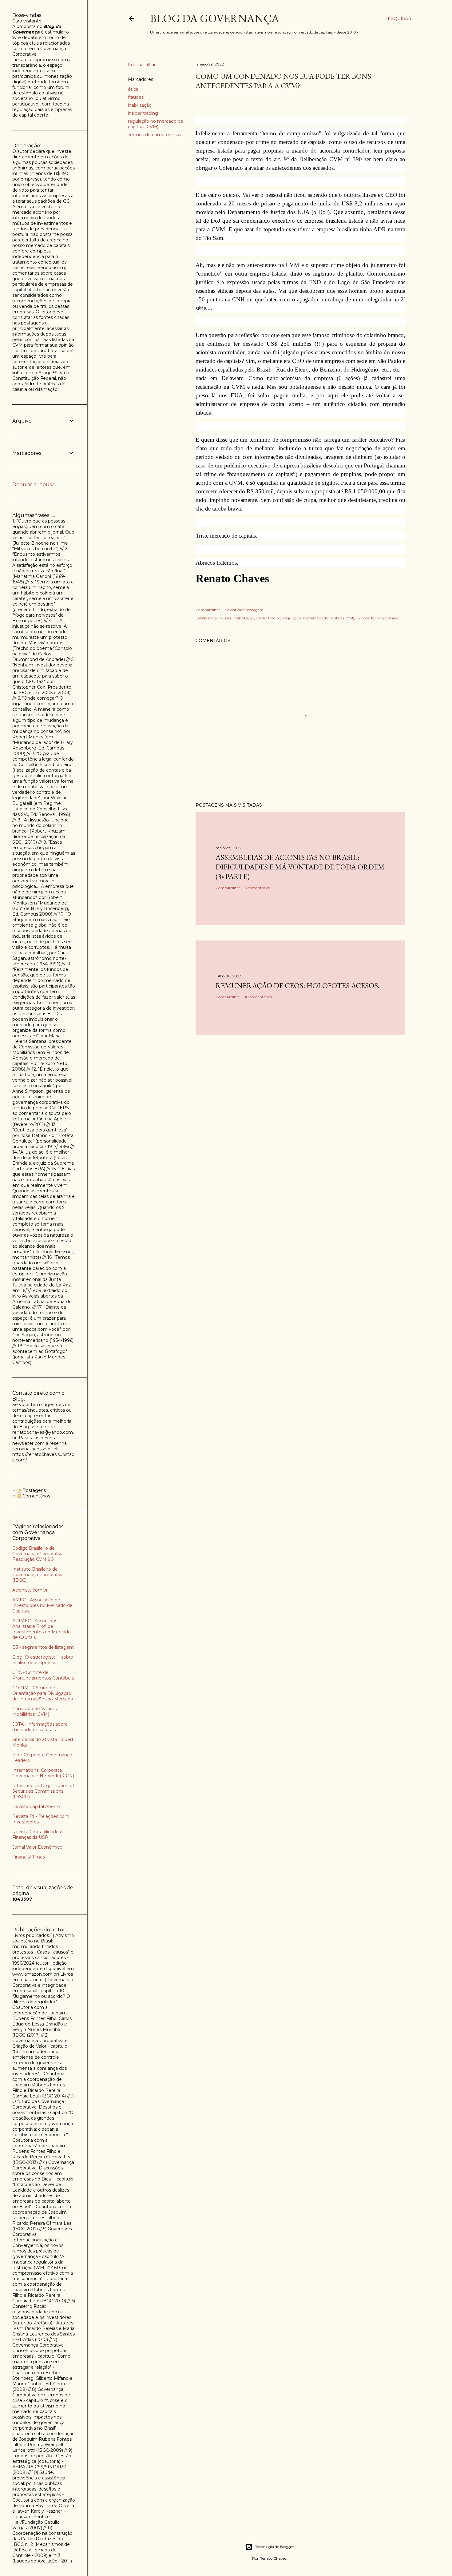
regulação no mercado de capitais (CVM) (156, 124)
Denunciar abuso (34, 485)
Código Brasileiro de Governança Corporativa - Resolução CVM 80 (39, 1554)
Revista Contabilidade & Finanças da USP (38, 1835)
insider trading (143, 113)
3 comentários (257, 888)
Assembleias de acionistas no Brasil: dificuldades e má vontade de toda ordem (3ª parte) (300, 867)
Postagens (34, 1490)
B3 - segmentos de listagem (43, 1647)
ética (133, 89)
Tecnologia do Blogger (275, 2547)
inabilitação (140, 105)
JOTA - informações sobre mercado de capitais (40, 1727)
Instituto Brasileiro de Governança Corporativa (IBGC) (38, 1575)
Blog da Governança (215, 18)
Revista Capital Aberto (36, 1807)
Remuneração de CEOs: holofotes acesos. (297, 986)
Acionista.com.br (30, 1590)
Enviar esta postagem (244, 610)
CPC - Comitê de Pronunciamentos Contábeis (43, 1675)
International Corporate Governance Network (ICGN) (43, 1773)
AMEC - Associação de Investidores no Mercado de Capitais (42, 1605)
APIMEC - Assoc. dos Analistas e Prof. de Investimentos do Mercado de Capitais (42, 1629)
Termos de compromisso (155, 135)
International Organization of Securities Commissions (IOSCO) (43, 1791)
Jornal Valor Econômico (37, 1847)
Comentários (36, 1496)
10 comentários (258, 997)
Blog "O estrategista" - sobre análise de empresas (43, 1660)
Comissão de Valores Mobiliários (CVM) (34, 1711)
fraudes (136, 97)
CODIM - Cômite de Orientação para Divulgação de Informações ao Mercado (43, 1693)
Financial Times (29, 1857)
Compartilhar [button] (142, 65)
